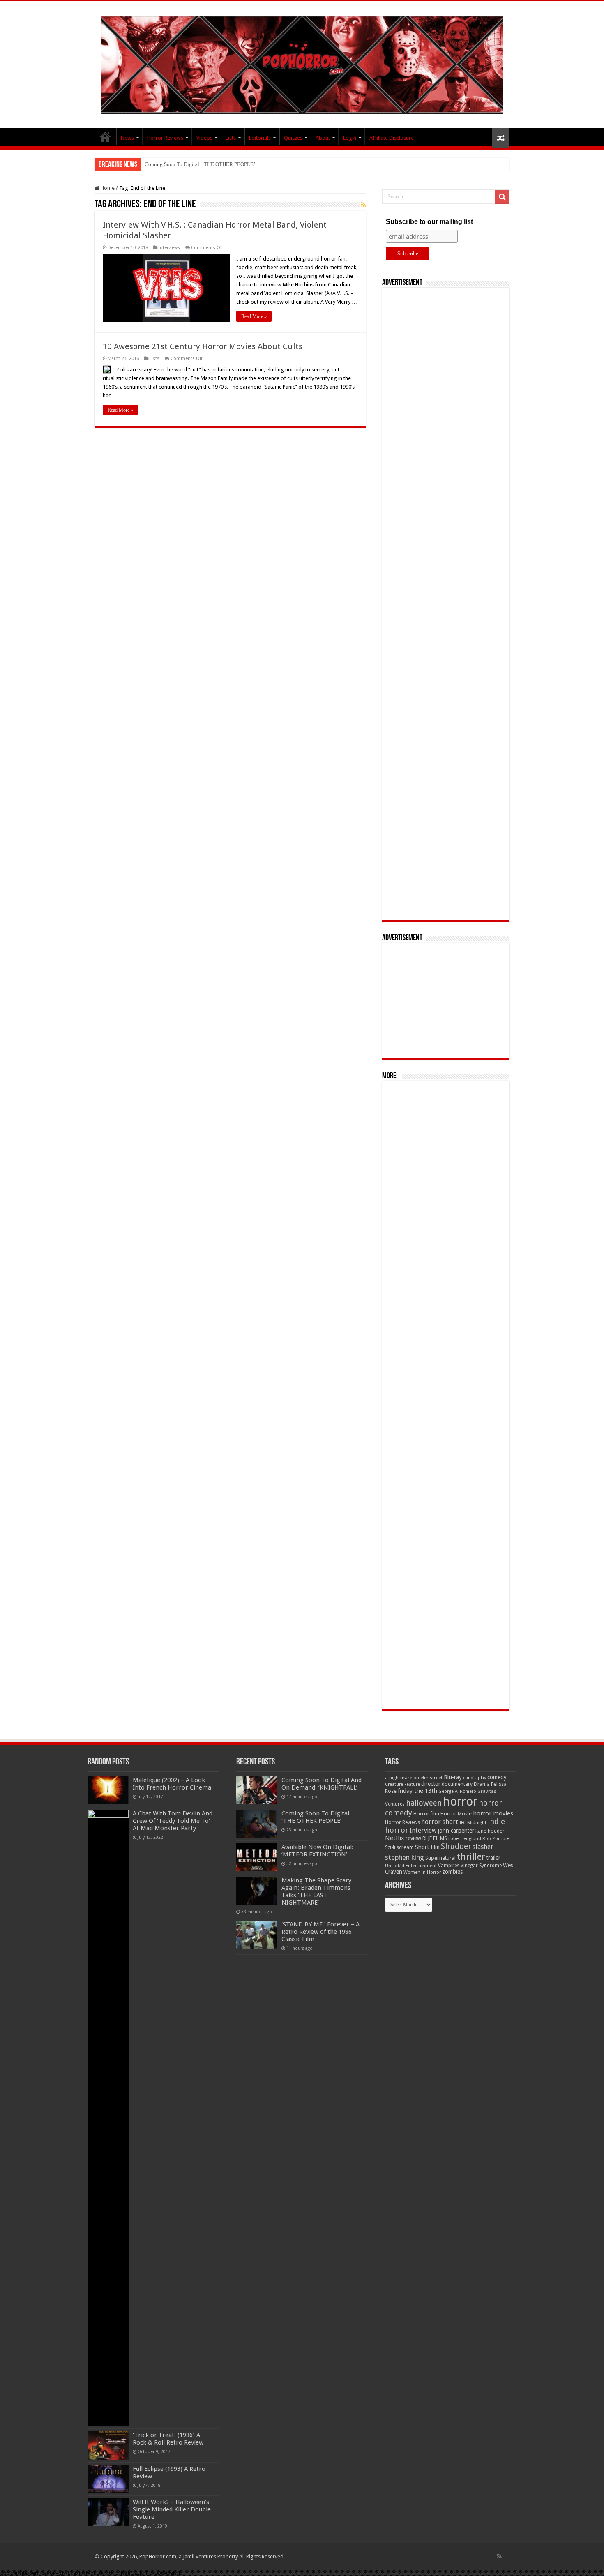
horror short (440, 1822)
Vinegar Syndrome (481, 1866)
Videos (204, 138)
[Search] (502, 197)
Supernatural (440, 1858)
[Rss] (499, 2556)
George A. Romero (457, 1791)
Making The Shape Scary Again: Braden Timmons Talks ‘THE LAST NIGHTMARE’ (316, 1891)
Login (350, 138)
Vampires (449, 1866)
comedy (497, 1777)
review (413, 1838)
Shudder (456, 1846)
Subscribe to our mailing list (429, 222)
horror (460, 1801)
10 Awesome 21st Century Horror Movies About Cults (203, 346)
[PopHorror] (302, 63)
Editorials (260, 138)
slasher (483, 1847)
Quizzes (293, 138)
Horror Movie (456, 1814)
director (431, 1784)
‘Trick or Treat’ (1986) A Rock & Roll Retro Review (168, 2439)
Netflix (395, 1838)
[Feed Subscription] (363, 205)
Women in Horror (422, 1872)
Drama (482, 1784)
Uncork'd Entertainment (411, 1866)
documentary (457, 1784)
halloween (424, 1803)
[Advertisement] (446, 604)
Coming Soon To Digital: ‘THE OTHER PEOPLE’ (316, 1817)
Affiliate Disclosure (392, 138)
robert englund (465, 1838)
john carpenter (456, 1831)
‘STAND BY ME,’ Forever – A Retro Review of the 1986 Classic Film (320, 1932)
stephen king (405, 1857)
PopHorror (105, 137)
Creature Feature (402, 1784)
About (323, 138)
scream (405, 1847)
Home (107, 188)
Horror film (426, 1814)
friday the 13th (417, 1791)
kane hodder (490, 1831)
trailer (493, 1858)
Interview (423, 1831)
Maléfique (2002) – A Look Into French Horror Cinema (172, 1784)
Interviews (169, 248)
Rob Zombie (496, 1839)
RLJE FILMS (435, 1838)
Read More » (254, 316)
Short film (427, 1847)
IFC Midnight (473, 1822)
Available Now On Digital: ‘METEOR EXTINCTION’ (204, 164)
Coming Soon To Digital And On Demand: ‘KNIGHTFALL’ (322, 1784)
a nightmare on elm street (414, 1778)
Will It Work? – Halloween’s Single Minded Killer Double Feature (172, 2509)
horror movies (493, 1813)
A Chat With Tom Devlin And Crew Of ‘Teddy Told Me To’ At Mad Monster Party (173, 1821)
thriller (471, 1856)
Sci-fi (390, 1847)
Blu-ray (453, 1777)
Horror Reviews (165, 138)
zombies (452, 1872)
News (127, 138)
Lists (231, 138)
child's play (475, 1778)
